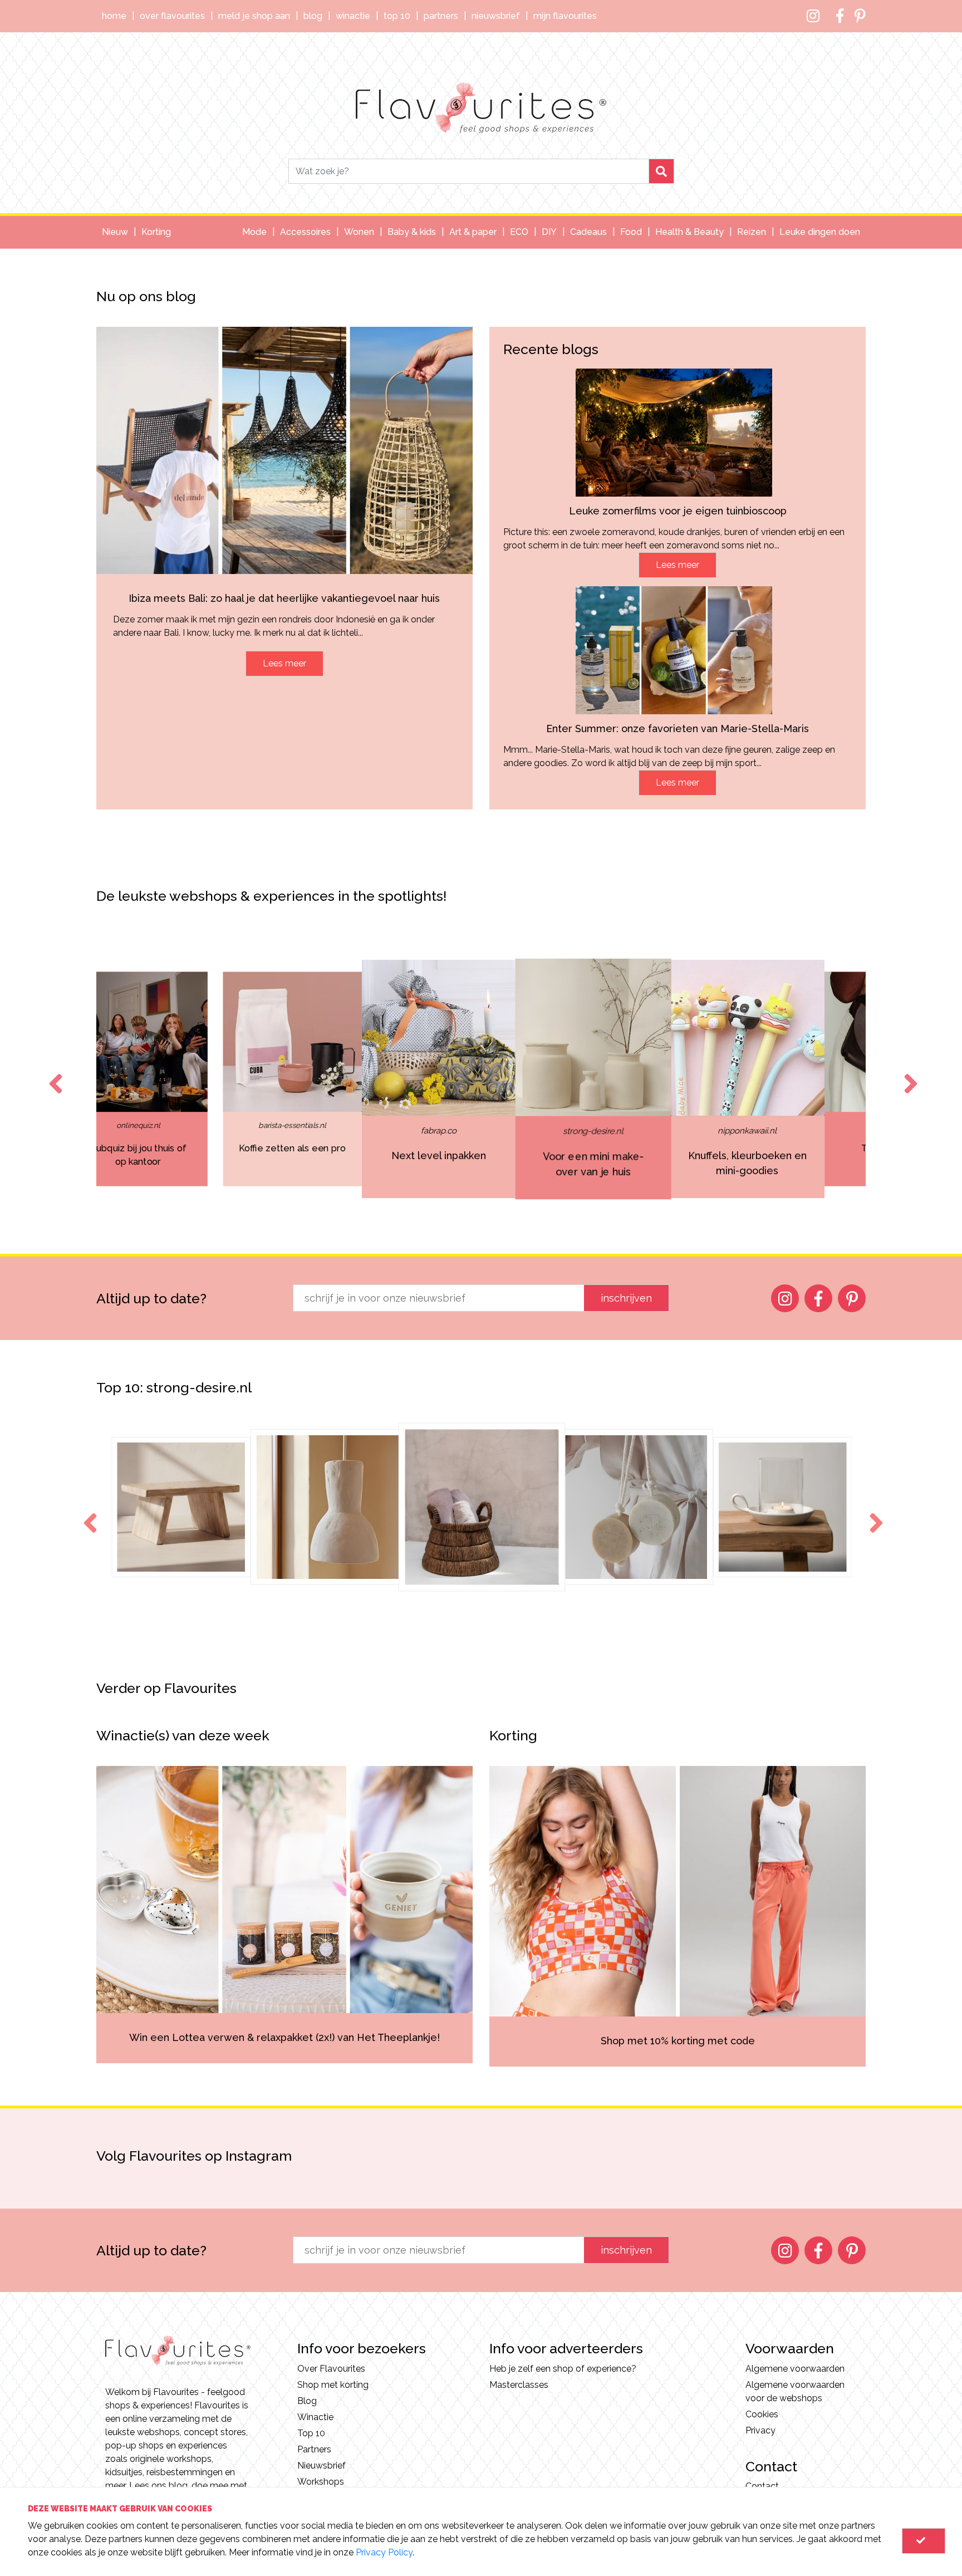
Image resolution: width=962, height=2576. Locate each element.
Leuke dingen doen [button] (820, 232)
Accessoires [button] (305, 232)
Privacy (760, 2430)
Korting (156, 232)
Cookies (762, 2414)
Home (114, 16)
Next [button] (909, 1073)
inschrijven (626, 1298)
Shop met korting (333, 2385)
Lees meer (284, 663)
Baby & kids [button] (412, 232)
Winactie (353, 16)
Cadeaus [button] (588, 232)
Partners (441, 16)
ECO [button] (519, 232)
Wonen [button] (359, 232)
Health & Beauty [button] (689, 232)
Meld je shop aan (254, 16)
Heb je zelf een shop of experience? (563, 2369)
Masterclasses (519, 2385)
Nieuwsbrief (496, 16)
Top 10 (397, 16)
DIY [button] (549, 232)
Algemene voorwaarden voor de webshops (795, 2391)
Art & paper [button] (473, 232)
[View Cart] (924, 2541)
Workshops (321, 2482)
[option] (181, 1079)
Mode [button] (254, 232)
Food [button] (631, 232)
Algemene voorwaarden (795, 2369)
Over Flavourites (172, 16)
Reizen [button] (752, 232)
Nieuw (115, 232)
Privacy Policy (384, 2552)
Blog (313, 16)
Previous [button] (53, 1073)
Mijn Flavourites (565, 16)
